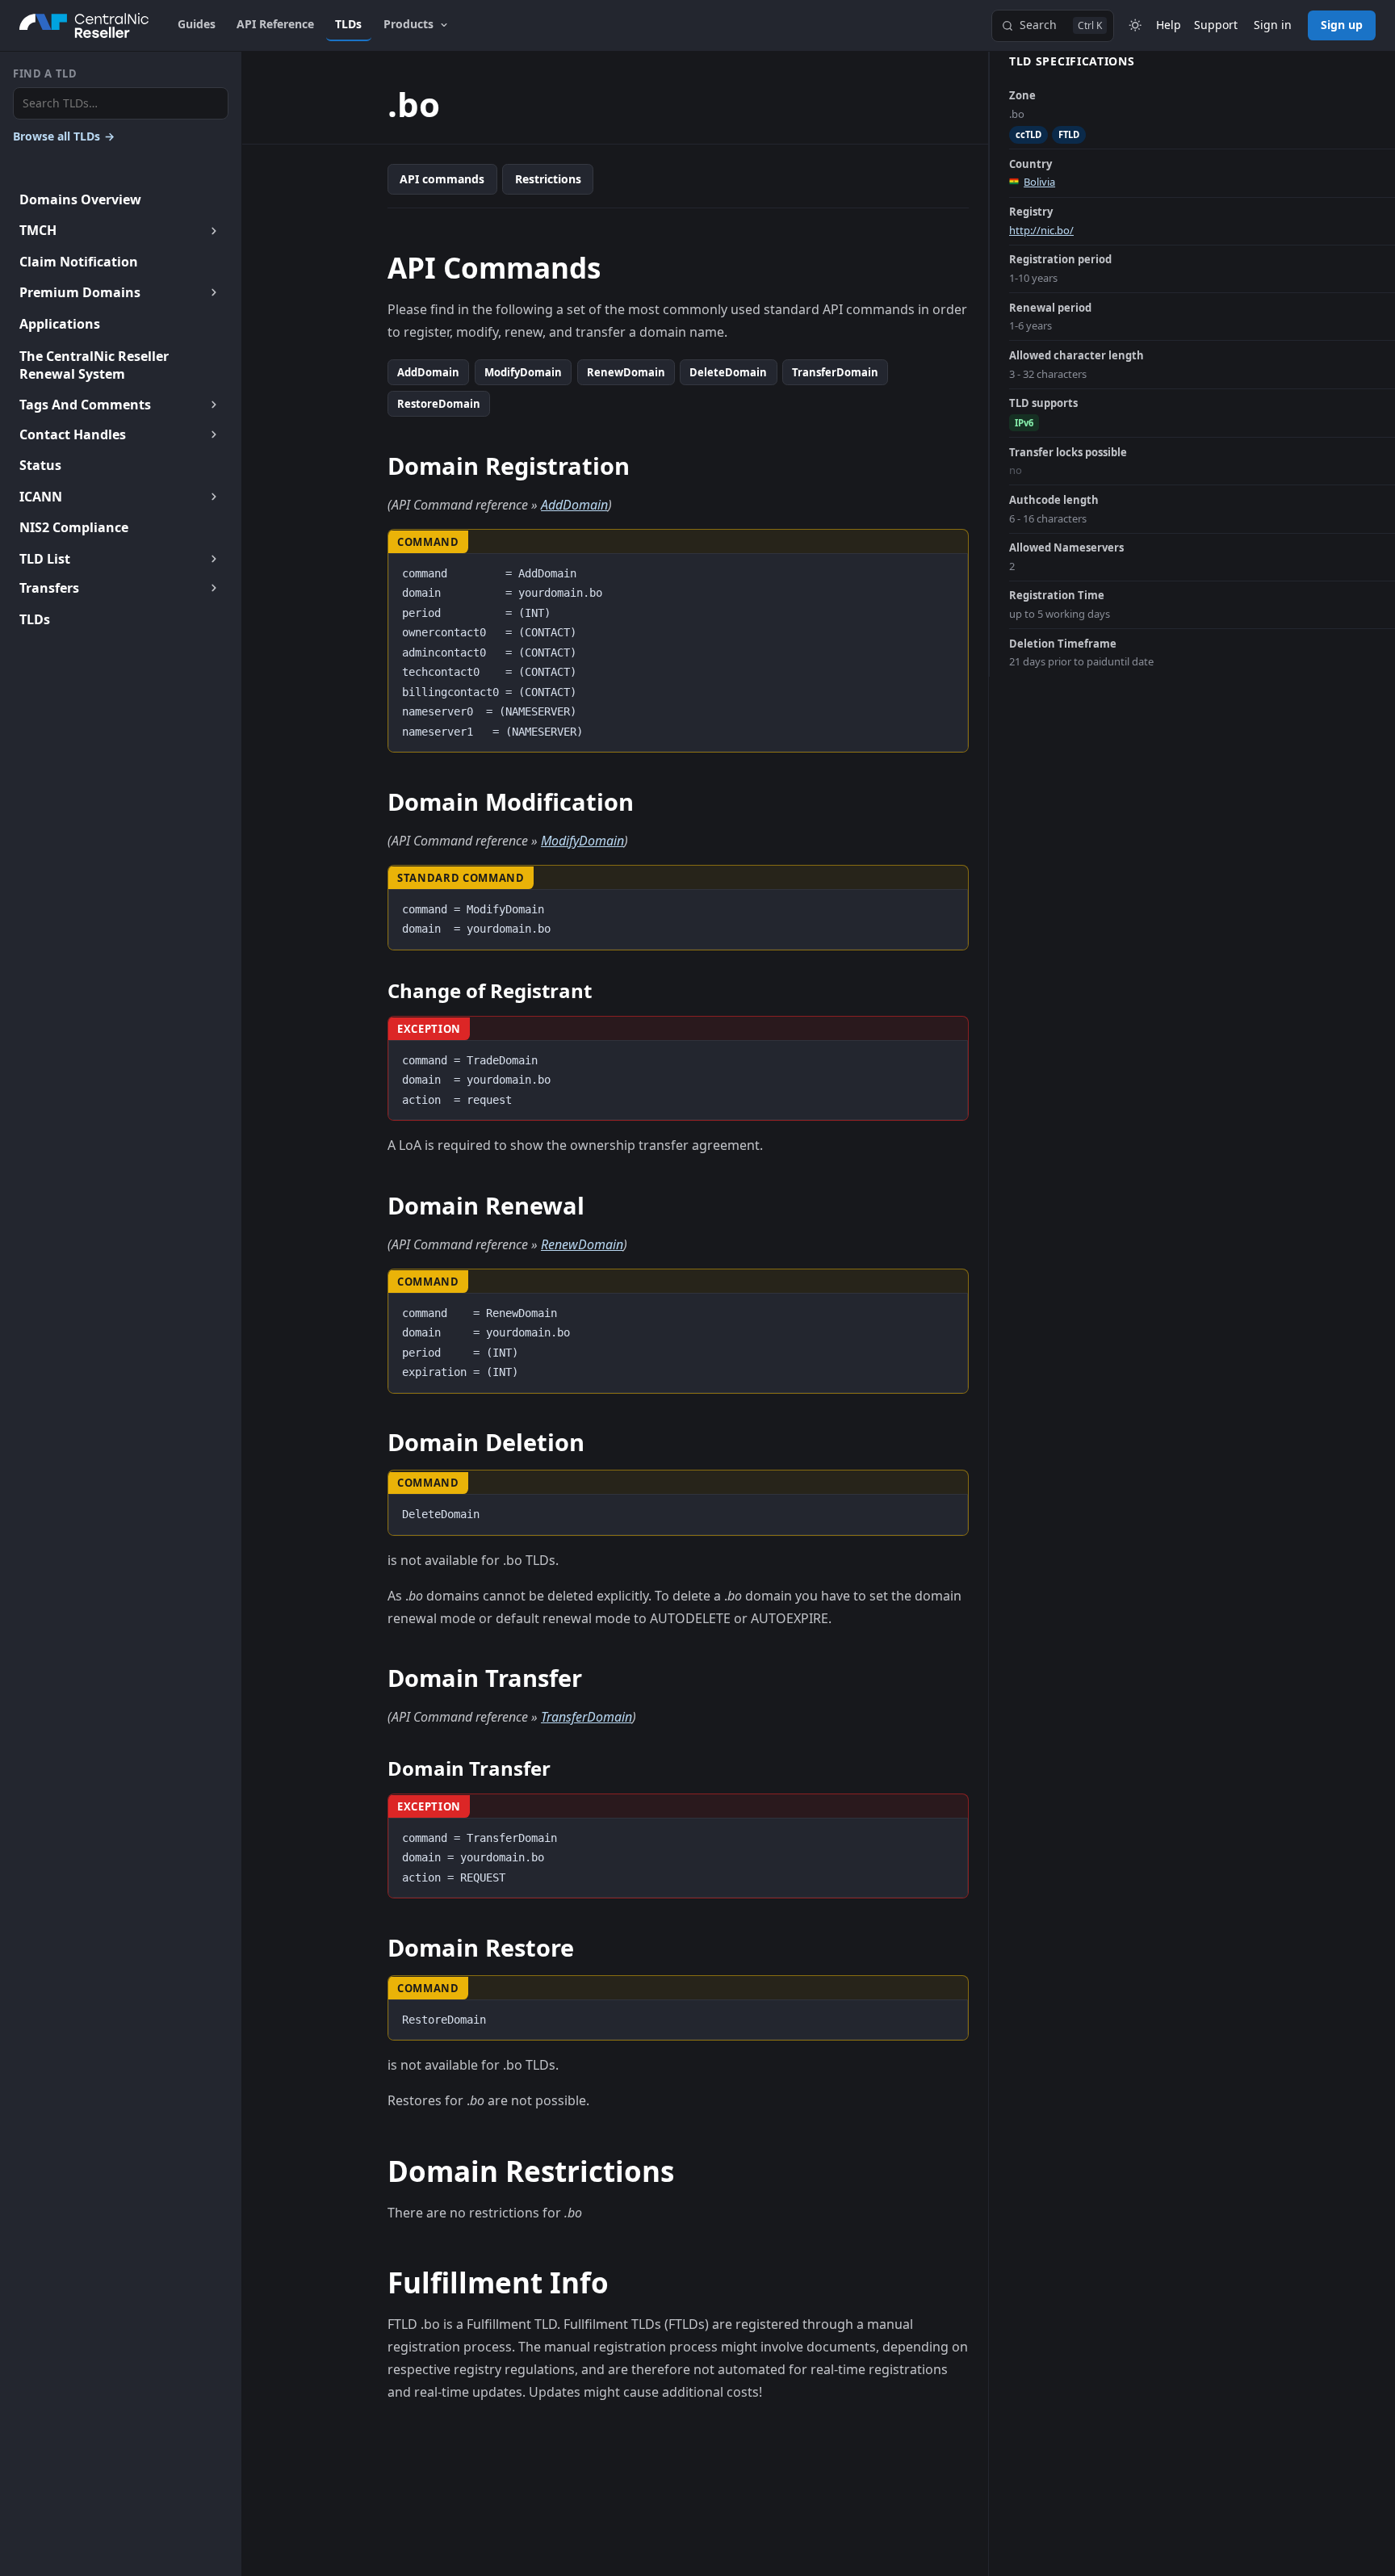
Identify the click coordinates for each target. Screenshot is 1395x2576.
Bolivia (1039, 182)
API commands (442, 179)
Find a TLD (45, 73)
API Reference (275, 24)
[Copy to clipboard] (948, 572)
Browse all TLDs (64, 136)
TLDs (348, 24)
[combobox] (121, 104)
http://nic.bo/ (1041, 230)
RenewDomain (626, 372)
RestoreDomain (439, 404)
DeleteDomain (728, 372)
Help (1169, 25)
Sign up (1342, 25)
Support (1216, 25)
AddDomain (428, 372)
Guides (197, 24)
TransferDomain (835, 372)
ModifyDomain (523, 372)
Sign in (1273, 25)
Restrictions (548, 179)
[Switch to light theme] (1135, 26)
